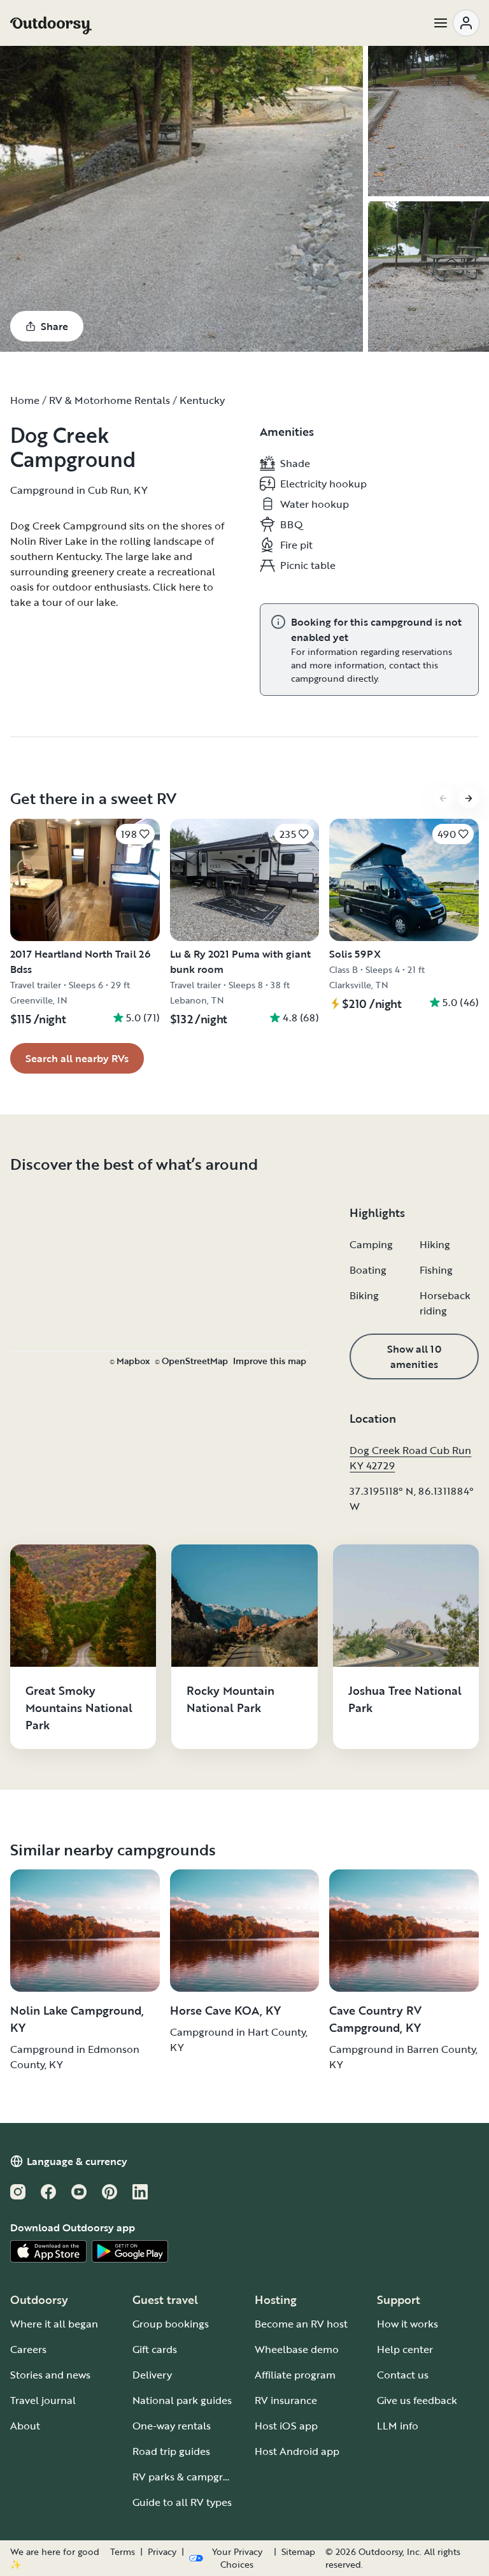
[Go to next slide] (469, 798)
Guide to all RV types (182, 2502)
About (25, 2426)
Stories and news (50, 2375)
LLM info (398, 2426)
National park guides (182, 2400)
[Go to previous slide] (443, 798)
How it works (407, 2324)
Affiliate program (295, 2375)
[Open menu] (456, 23)
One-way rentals (172, 2426)
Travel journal (43, 2400)
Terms (123, 2552)
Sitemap (298, 2552)
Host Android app (297, 2451)
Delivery (152, 2375)
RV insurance (286, 2400)
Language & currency (77, 2161)
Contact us (403, 2375)
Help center (405, 2349)
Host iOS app (286, 2426)
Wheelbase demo (297, 2349)
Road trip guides (171, 2451)
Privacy (162, 2552)
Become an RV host (301, 2324)
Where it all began (54, 2324)
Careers (28, 2349)
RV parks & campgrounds (193, 2477)
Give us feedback (417, 2400)
